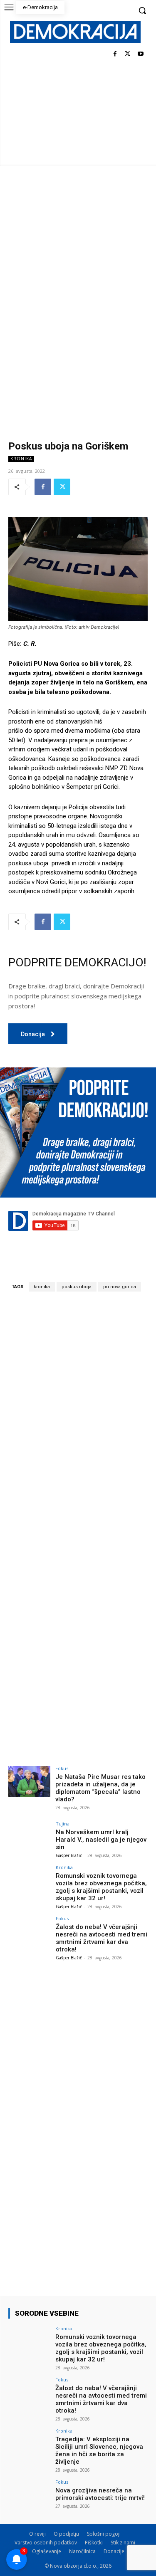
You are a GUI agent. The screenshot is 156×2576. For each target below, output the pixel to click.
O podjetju (66, 2534)
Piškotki (94, 2543)
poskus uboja (77, 1287)
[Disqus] (78, 1414)
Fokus (62, 1768)
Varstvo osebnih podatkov (46, 2543)
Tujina (63, 1824)
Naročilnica (82, 2551)
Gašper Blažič (69, 1855)
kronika (42, 1287)
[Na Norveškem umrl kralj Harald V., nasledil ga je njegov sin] (29, 1837)
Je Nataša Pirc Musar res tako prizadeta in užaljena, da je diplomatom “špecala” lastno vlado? (100, 1788)
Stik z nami (123, 2543)
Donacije (114, 2551)
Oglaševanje (47, 2551)
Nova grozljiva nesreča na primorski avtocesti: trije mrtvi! (100, 2494)
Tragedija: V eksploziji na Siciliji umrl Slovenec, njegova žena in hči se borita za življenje (99, 2450)
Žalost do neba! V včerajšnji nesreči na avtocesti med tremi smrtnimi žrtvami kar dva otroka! (102, 1938)
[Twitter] (128, 54)
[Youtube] (140, 54)
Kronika (21, 459)
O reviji (37, 2534)
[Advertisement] (78, 247)
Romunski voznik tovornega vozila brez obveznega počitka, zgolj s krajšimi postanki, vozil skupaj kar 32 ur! (101, 1887)
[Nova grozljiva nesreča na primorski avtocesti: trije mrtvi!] (29, 2495)
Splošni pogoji (104, 2534)
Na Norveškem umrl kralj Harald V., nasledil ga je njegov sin (101, 1840)
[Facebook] (115, 54)
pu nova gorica (120, 1287)
